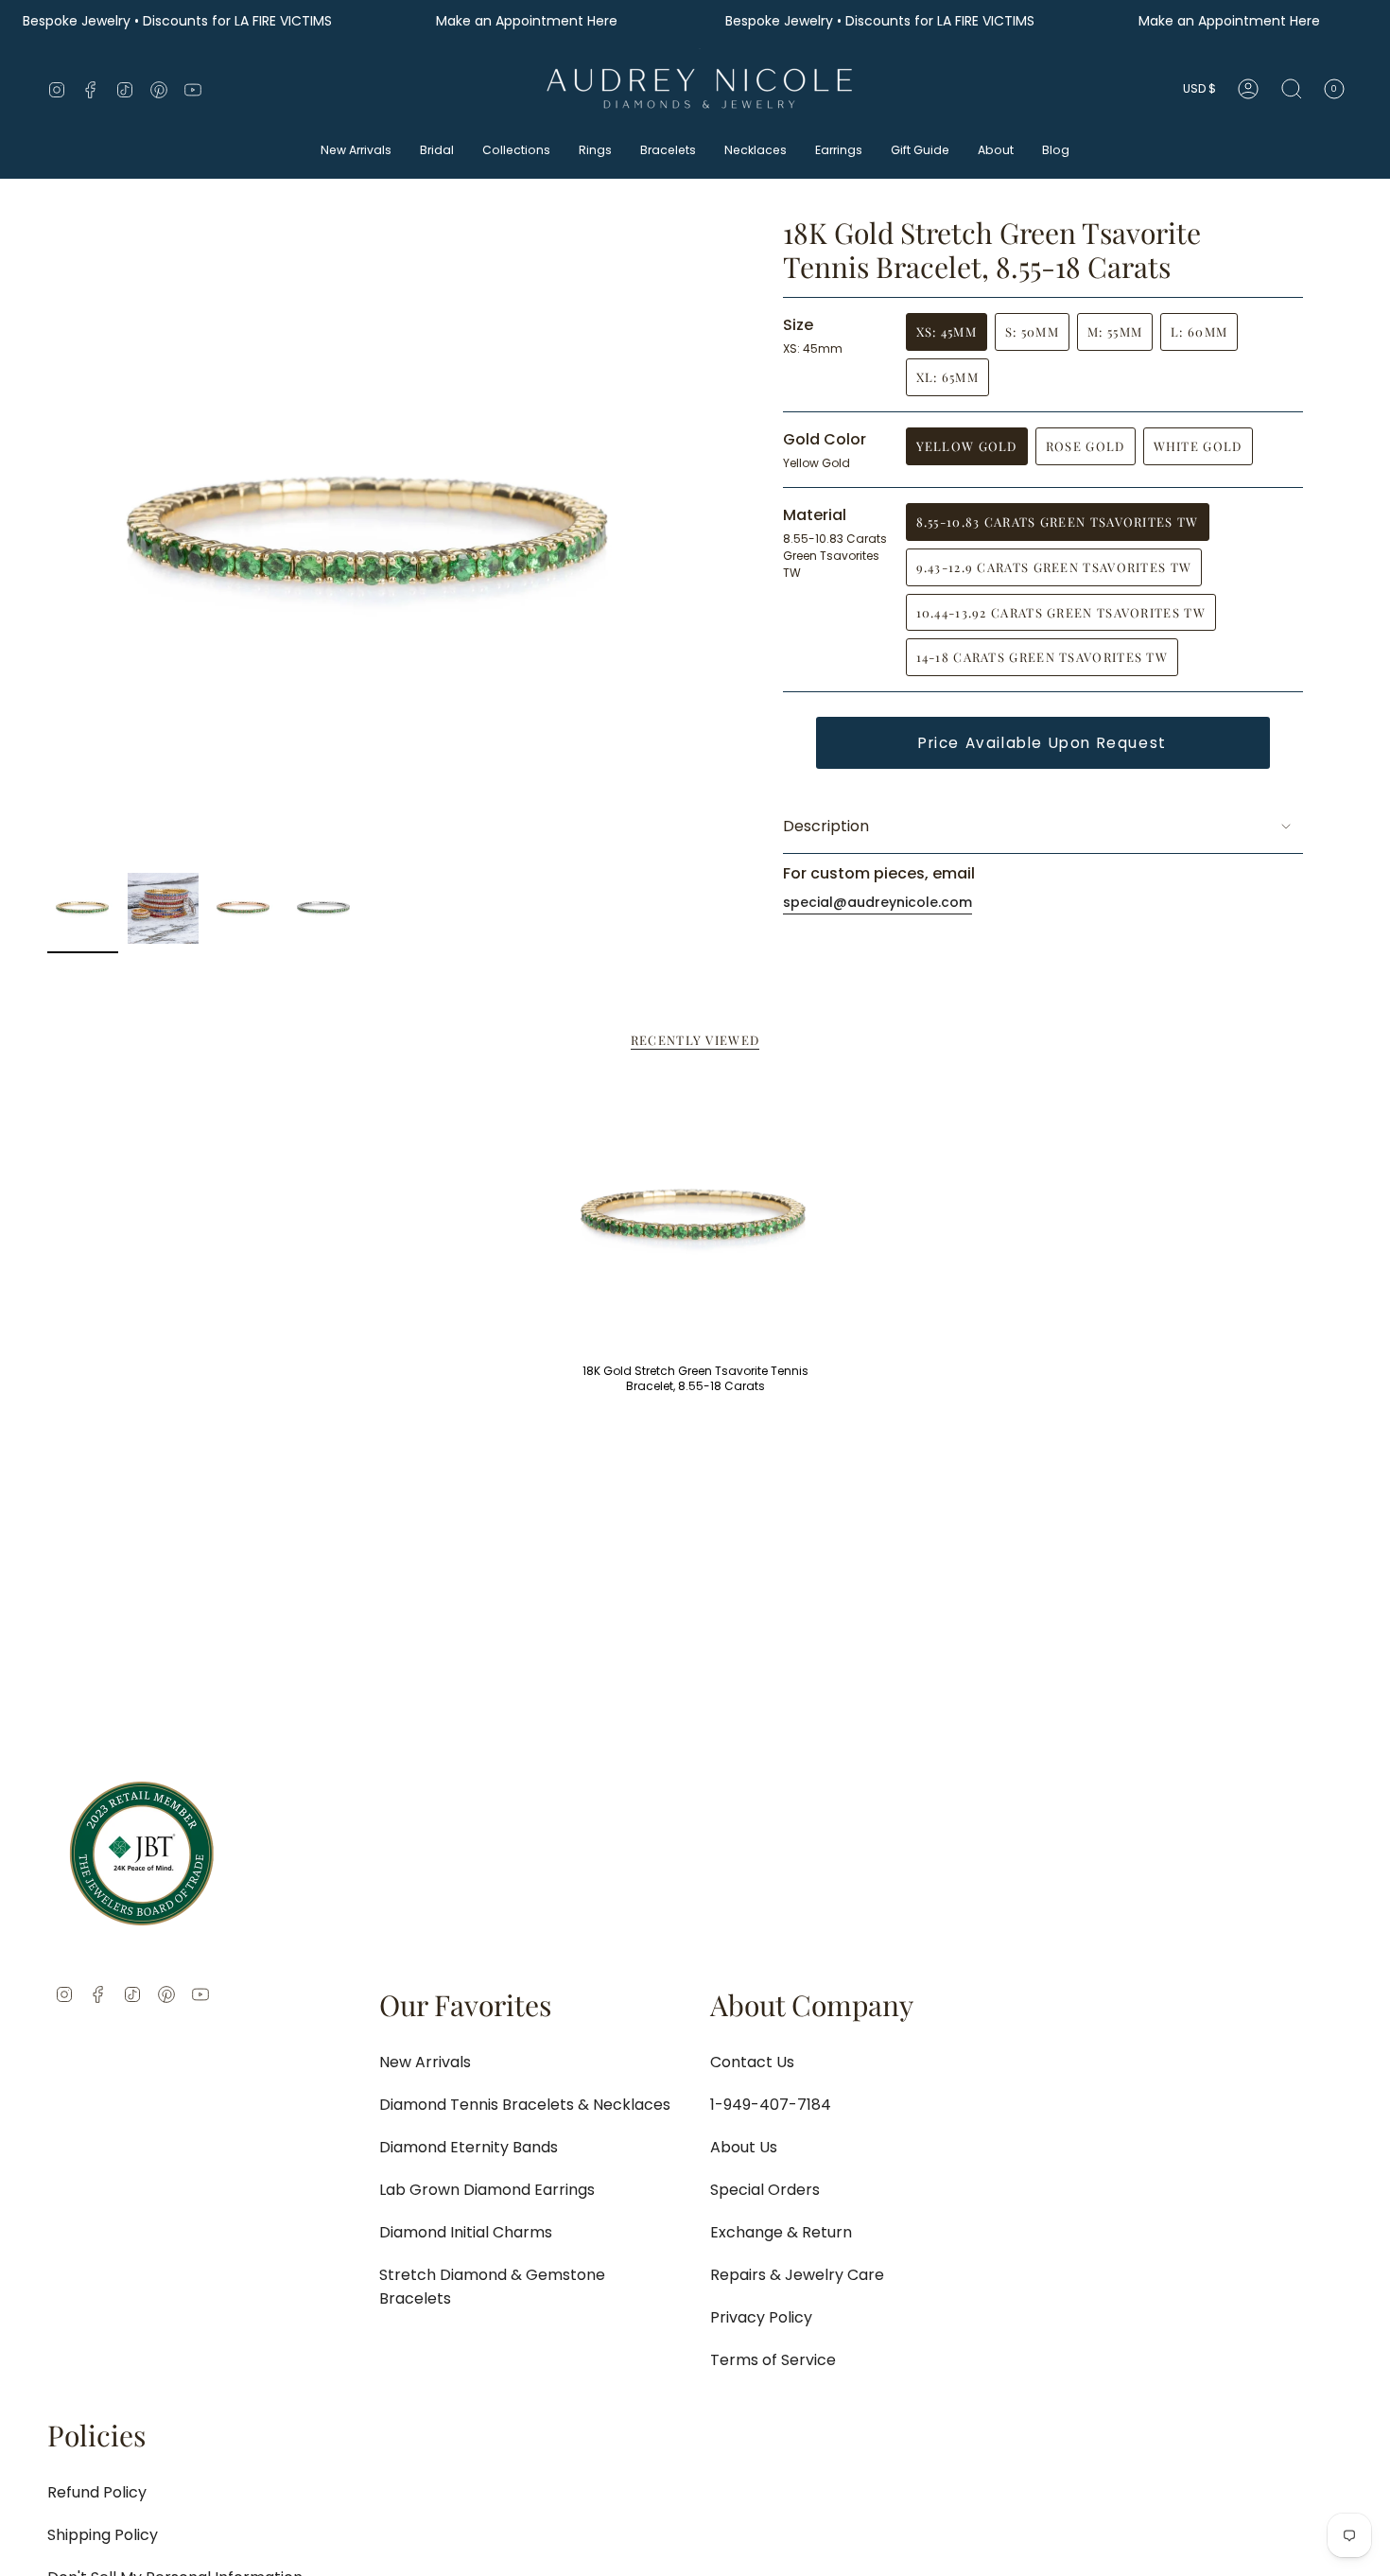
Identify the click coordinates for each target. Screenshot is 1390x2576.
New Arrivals (425, 2062)
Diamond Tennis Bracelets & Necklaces (525, 2105)
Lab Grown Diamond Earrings (487, 2190)
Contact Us (752, 2062)
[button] (356, 152)
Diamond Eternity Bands (469, 2147)
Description (826, 826)
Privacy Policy (761, 2317)
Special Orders (765, 2190)
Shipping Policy (103, 2535)
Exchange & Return (781, 2232)
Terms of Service (773, 2360)
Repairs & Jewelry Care (797, 2275)
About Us (744, 2147)
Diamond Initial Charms (466, 2232)
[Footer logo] (142, 1854)
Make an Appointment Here (529, 21)
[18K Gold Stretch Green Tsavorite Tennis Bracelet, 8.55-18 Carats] (695, 1218)
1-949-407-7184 (771, 2105)
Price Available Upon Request (1042, 743)
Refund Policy (97, 2492)
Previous (47, 540)
